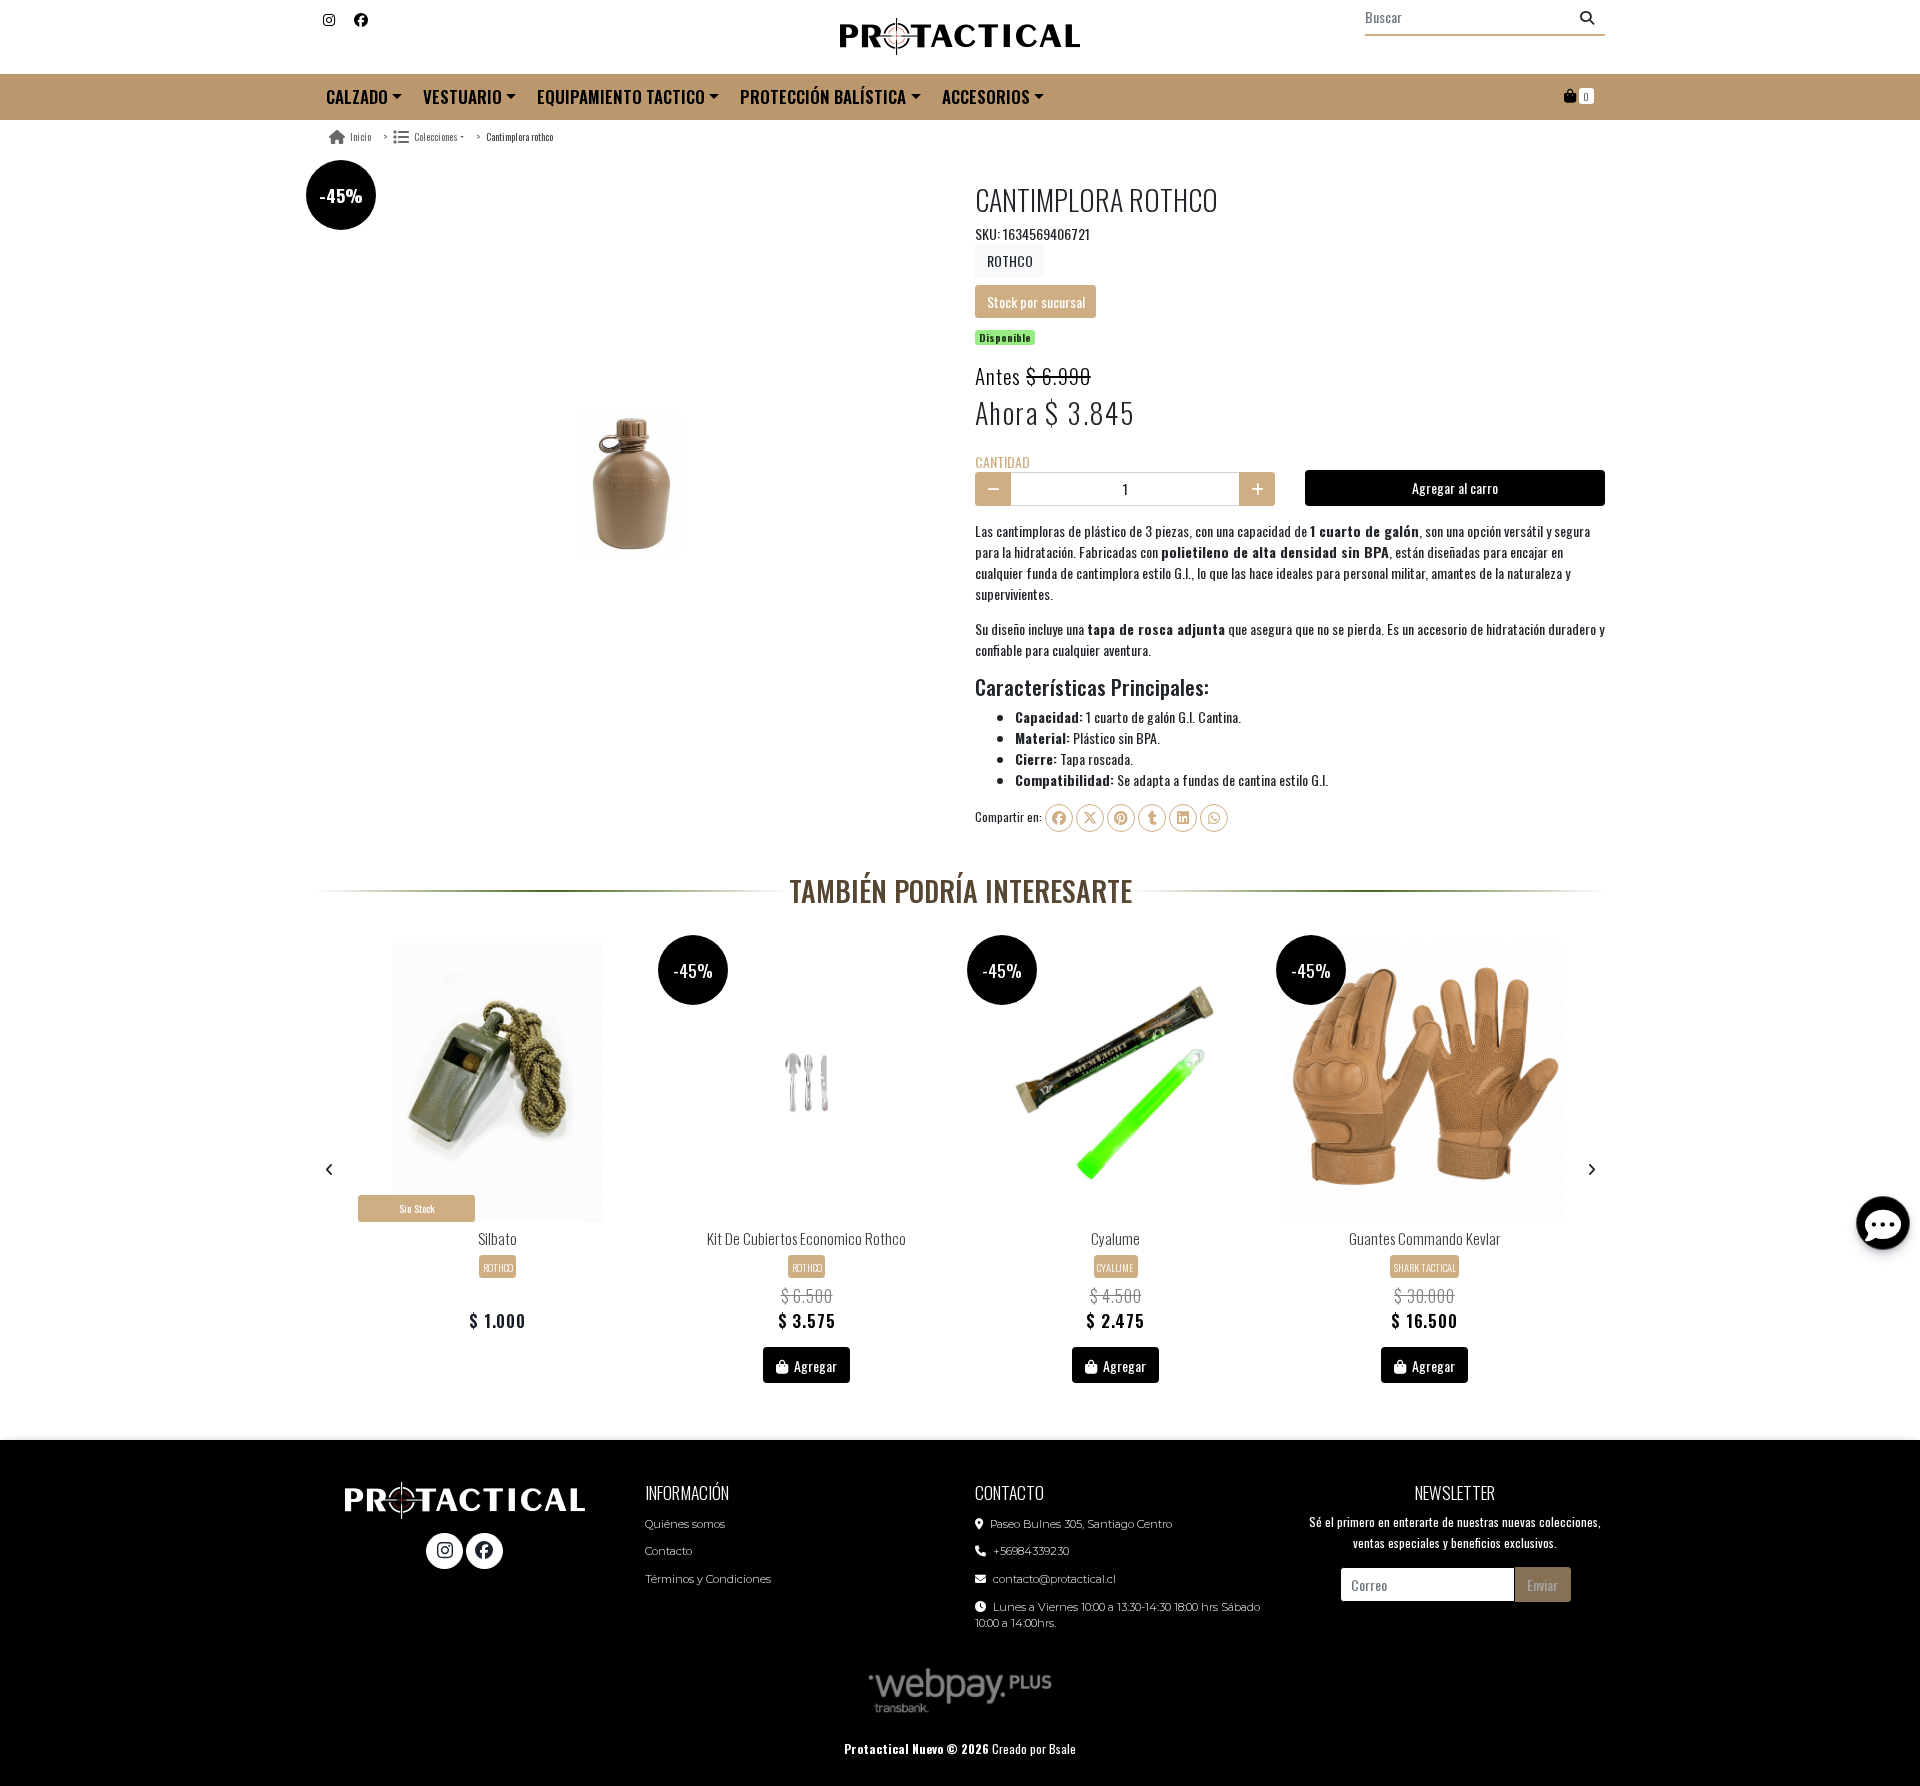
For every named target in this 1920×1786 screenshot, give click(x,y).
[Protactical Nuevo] (960, 37)
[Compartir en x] (1090, 818)
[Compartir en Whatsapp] (1214, 818)
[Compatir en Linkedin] (1183, 818)
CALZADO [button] (357, 96)
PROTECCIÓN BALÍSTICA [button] (823, 96)
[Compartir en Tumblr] (1152, 818)
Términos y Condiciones (708, 1579)
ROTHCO (1010, 260)
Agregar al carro (1455, 487)
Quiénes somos (685, 1524)
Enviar (1542, 1584)
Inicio (360, 136)
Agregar (814, 1365)
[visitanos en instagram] (329, 18)
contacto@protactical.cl (1054, 1579)
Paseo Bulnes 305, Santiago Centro (1081, 1524)
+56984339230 (1031, 1551)
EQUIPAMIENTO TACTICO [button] (621, 96)
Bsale (1062, 1748)
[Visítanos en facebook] (484, 1551)
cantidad (1002, 461)
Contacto (668, 1551)
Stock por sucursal (1036, 301)
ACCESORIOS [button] (986, 96)
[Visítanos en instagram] (444, 1551)
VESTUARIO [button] (462, 96)
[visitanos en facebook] (361, 18)
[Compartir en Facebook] (1059, 818)
